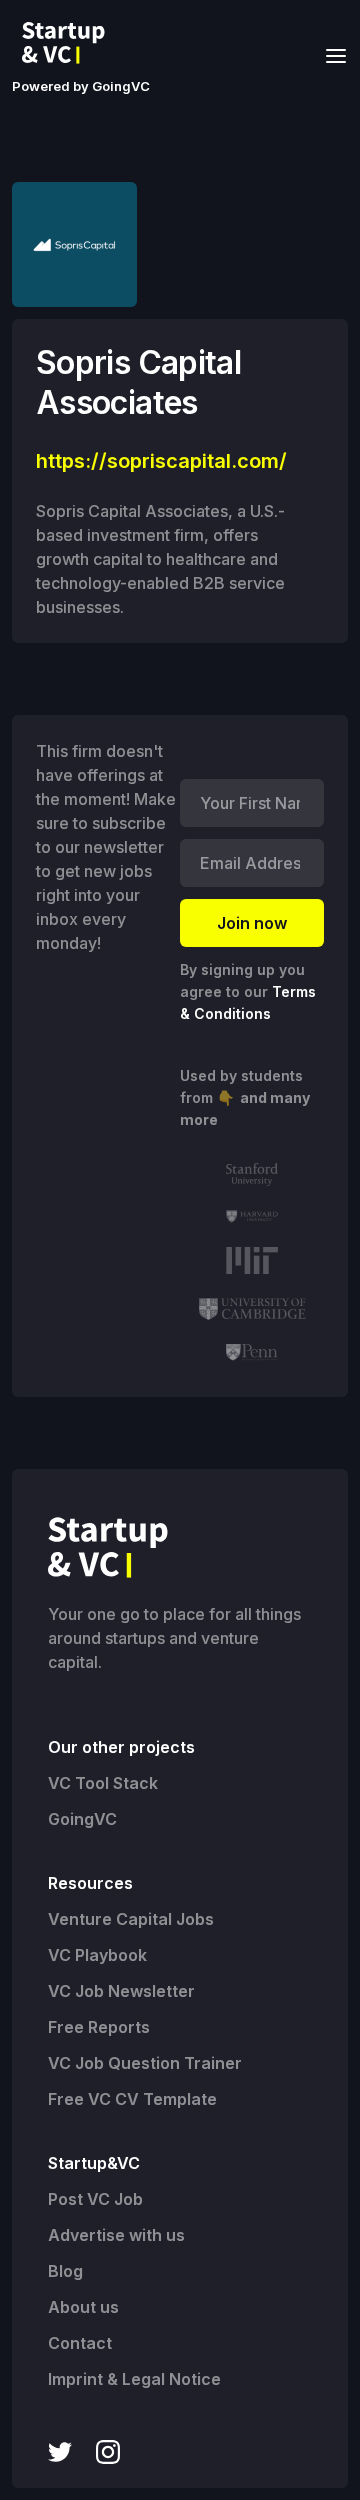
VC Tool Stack (103, 1783)
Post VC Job (95, 2199)
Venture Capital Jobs (131, 1919)
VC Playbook (97, 1955)
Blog (65, 2271)
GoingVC (82, 1819)
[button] (330, 54)
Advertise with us (116, 2235)
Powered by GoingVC (81, 86)
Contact (80, 2343)
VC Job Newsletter (121, 1991)
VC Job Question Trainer (145, 2063)
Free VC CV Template (132, 2099)
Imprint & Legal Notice (134, 2379)
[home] (69, 43)
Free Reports (99, 2027)
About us (83, 2307)
